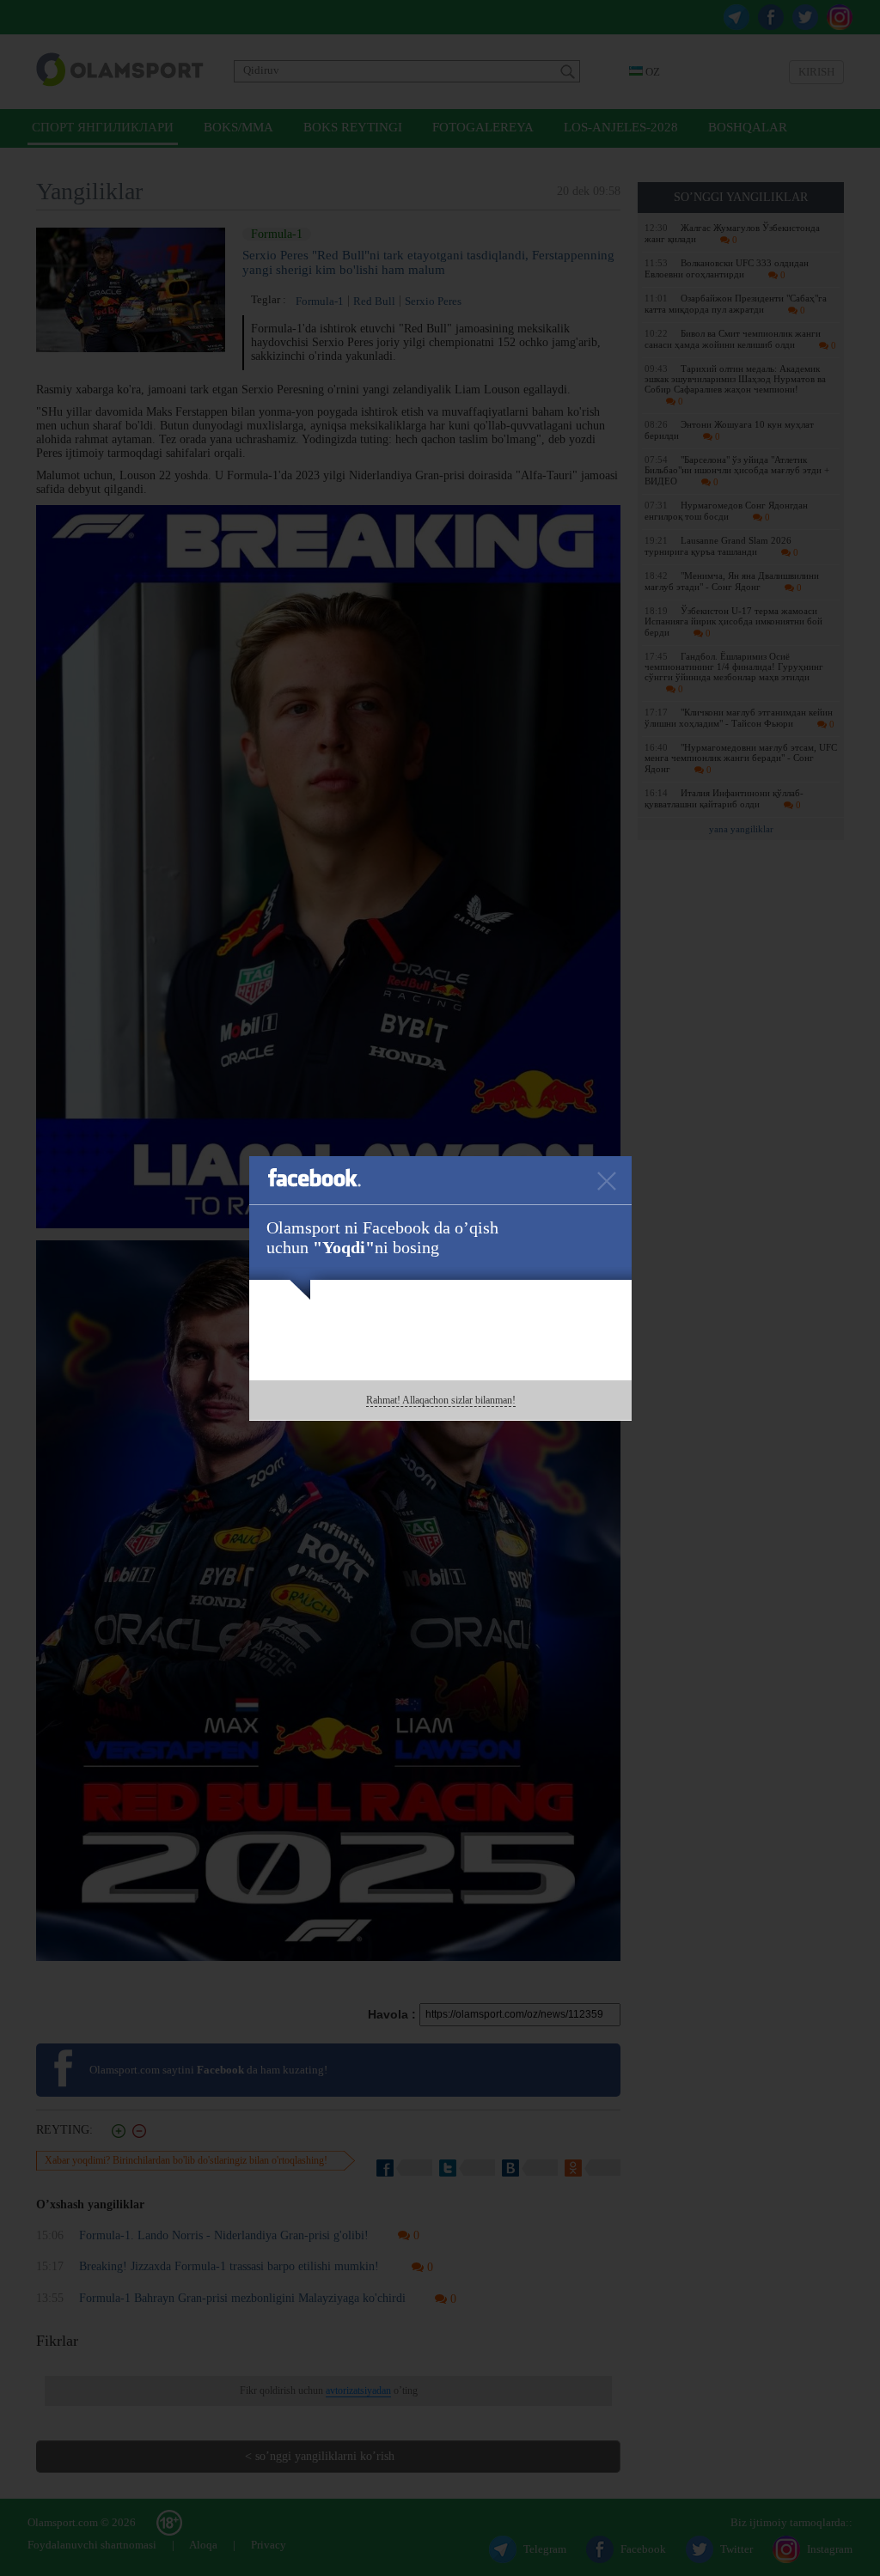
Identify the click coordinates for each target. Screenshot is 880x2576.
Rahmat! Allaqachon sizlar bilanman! (441, 1400)
